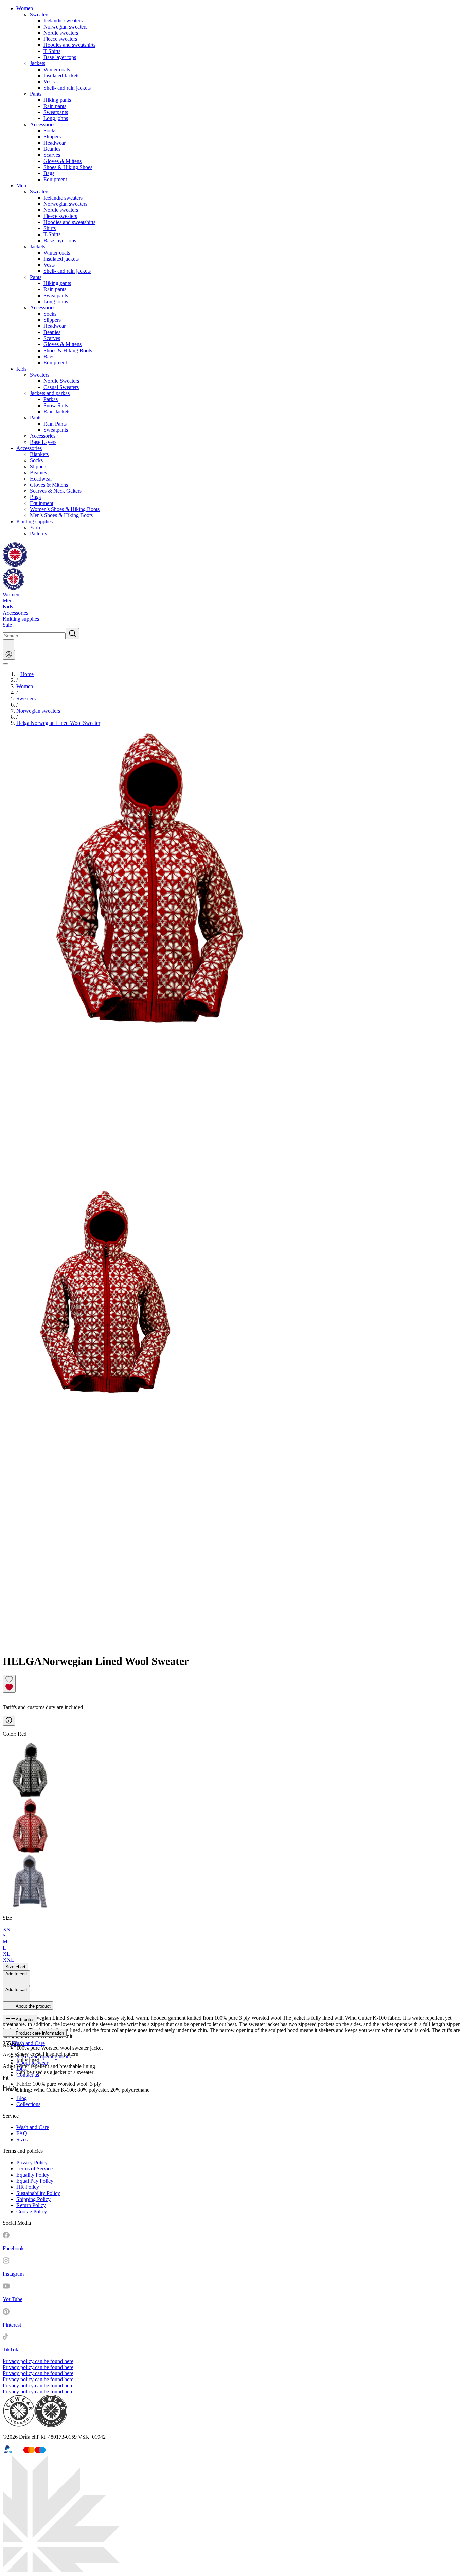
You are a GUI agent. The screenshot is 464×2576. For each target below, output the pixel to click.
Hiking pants (57, 100)
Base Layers (43, 442)
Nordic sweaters (61, 33)
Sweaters (40, 14)
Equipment (55, 179)
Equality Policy (33, 2175)
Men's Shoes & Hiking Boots (61, 515)
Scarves (52, 155)
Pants (36, 94)
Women (25, 8)
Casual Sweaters (61, 387)
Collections (28, 2104)
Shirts (50, 228)
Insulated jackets (61, 259)
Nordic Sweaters (61, 381)
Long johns (56, 118)
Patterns (38, 534)
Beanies (52, 149)
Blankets (39, 454)
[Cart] (8, 645)
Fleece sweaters (60, 39)
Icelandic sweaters (63, 21)
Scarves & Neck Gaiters (56, 491)
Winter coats (57, 69)
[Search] (72, 634)
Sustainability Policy (38, 2193)
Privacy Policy (32, 2163)
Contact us (28, 2075)
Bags (49, 173)
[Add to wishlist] (9, 1684)
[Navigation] (5, 664)
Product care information (40, 2033)
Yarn (35, 528)
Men (21, 185)
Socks (50, 130)
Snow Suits (56, 405)
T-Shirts (52, 51)
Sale (7, 625)
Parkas (51, 399)
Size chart (15, 1967)
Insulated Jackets (61, 76)
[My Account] (9, 655)
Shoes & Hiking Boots (68, 350)
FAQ (22, 2133)
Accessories (43, 124)
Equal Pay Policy (35, 2181)
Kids (21, 369)
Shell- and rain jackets (67, 88)
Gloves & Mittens (63, 161)
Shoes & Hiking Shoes (68, 167)
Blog (22, 2098)
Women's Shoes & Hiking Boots (65, 509)
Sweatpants (56, 112)
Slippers (52, 137)
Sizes (22, 2139)
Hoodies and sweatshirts (69, 45)
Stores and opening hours (43, 2057)
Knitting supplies (34, 521)
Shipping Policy (33, 2199)
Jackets (38, 63)
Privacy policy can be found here (38, 2361)
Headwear (55, 143)
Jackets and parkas (50, 393)
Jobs (21, 2069)
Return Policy (31, 2205)
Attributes (25, 2020)
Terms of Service (34, 2169)
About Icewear (32, 2063)
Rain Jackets (57, 411)
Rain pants (55, 106)
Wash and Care (29, 2043)
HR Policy (28, 2187)
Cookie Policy (32, 2211)
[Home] (15, 565)
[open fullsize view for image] (232, 961)
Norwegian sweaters (65, 27)
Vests (49, 82)
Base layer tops (60, 57)
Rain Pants (55, 424)
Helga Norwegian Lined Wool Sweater (58, 723)
